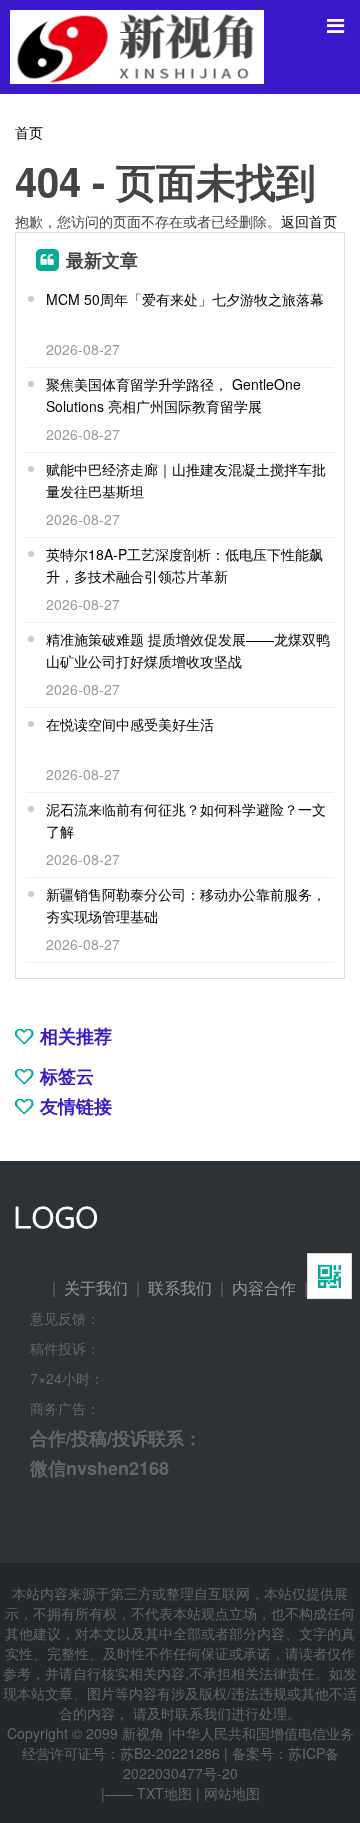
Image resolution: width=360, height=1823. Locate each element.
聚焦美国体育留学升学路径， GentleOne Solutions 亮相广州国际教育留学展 (173, 395)
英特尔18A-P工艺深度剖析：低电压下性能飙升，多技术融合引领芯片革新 (184, 565)
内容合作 (264, 1287)
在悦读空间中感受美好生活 (130, 724)
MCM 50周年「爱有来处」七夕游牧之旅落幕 (185, 299)
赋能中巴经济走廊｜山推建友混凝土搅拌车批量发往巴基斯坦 (186, 480)
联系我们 (180, 1287)
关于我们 (96, 1287)
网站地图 (232, 1793)
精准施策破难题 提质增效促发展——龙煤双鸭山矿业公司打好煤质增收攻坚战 (188, 650)
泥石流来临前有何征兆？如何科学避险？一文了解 (186, 820)
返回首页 (309, 221)
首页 (29, 132)
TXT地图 (164, 1793)
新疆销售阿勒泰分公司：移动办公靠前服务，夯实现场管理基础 (186, 905)
